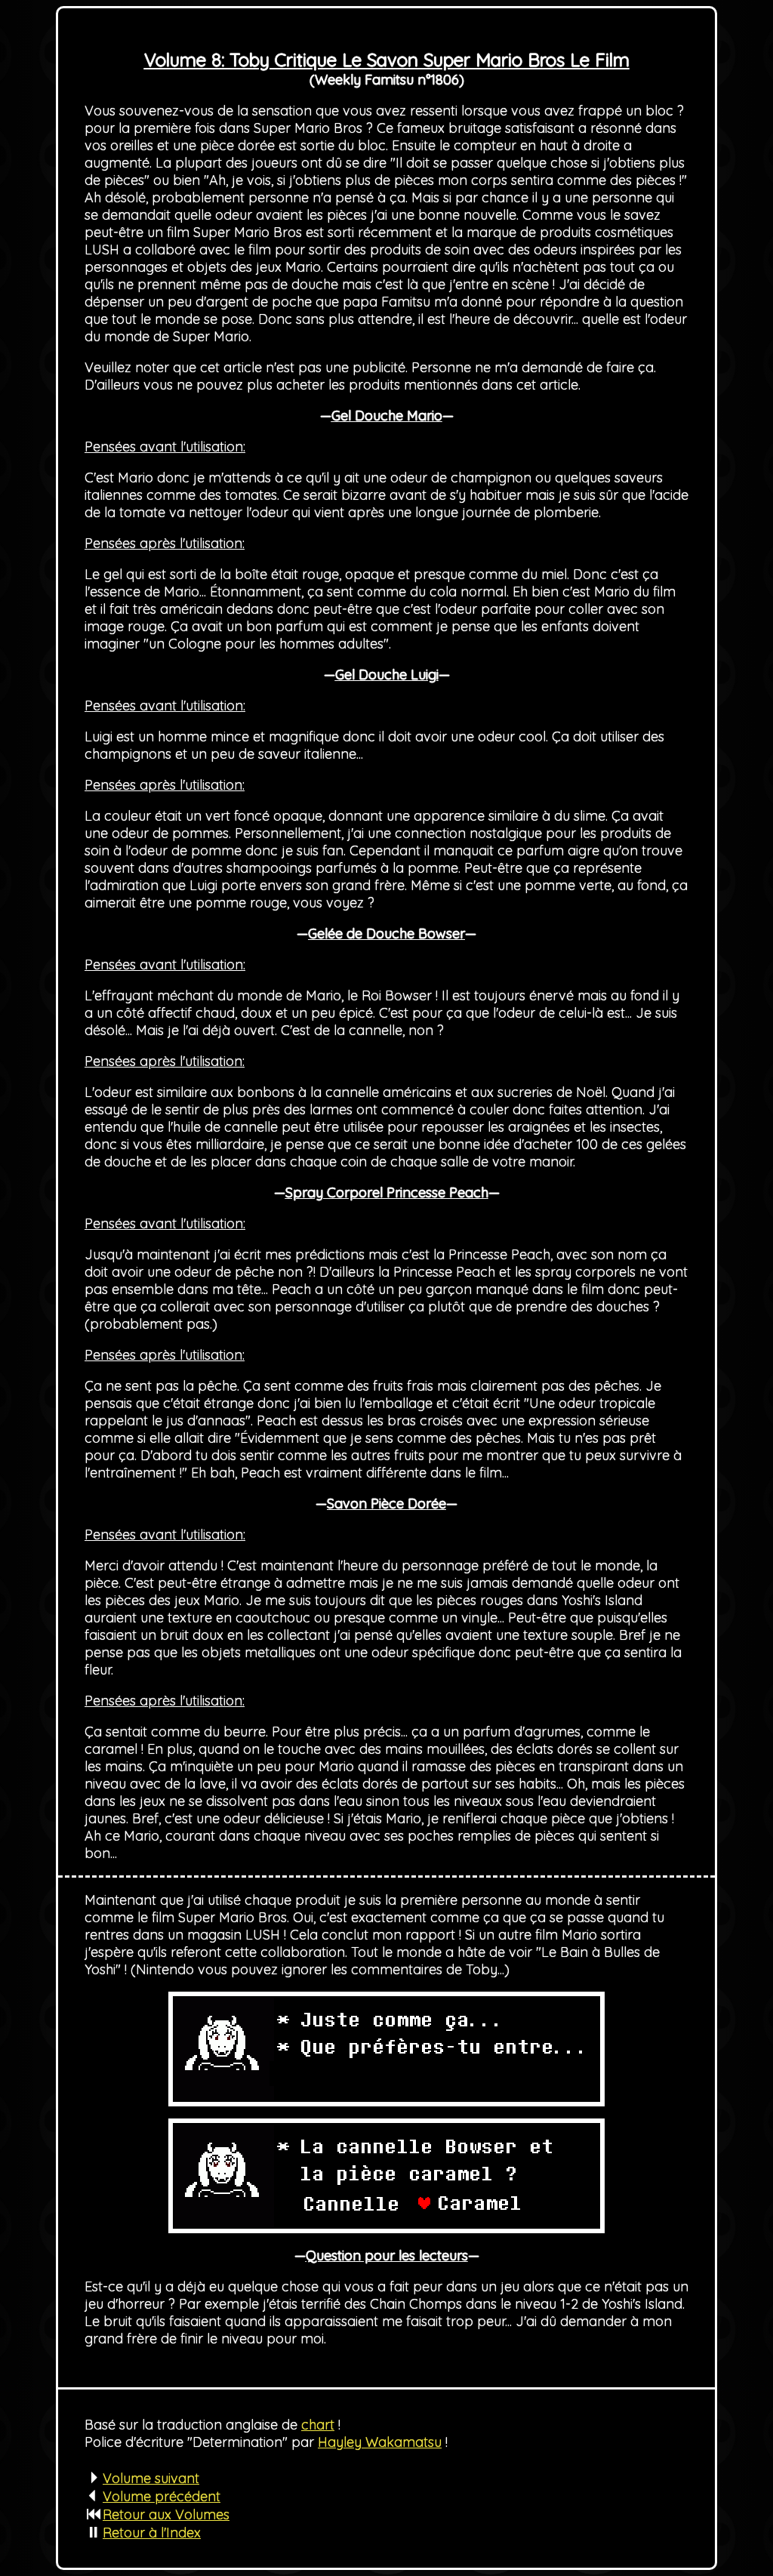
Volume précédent (162, 2496)
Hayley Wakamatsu (380, 2442)
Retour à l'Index (152, 2533)
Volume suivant (151, 2478)
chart (318, 2425)
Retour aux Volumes (166, 2514)
